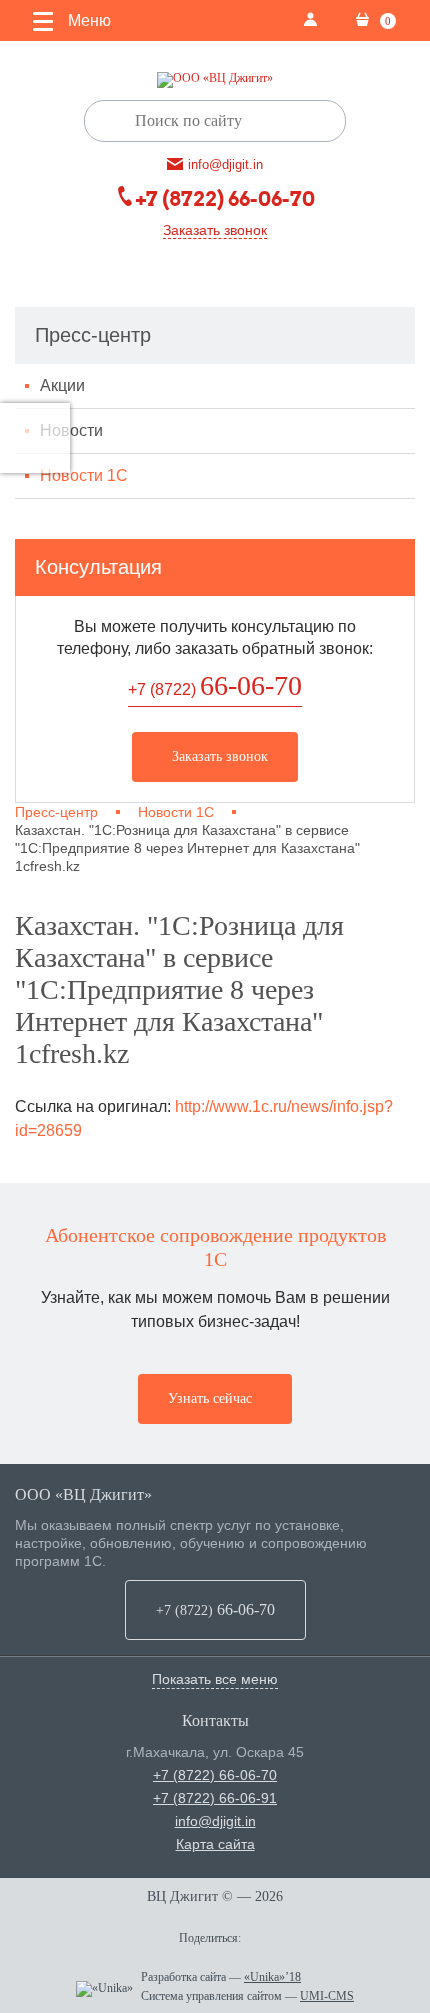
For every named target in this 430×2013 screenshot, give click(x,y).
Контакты (215, 1720)
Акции (62, 385)
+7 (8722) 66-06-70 (215, 1775)
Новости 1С (84, 475)
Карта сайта (215, 1844)
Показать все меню (215, 1679)
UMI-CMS (327, 1996)
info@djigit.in (215, 1821)
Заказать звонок (215, 230)
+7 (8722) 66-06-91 (215, 1798)
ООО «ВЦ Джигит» (83, 1494)
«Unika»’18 (272, 1977)
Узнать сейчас (210, 1398)
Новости (71, 430)
